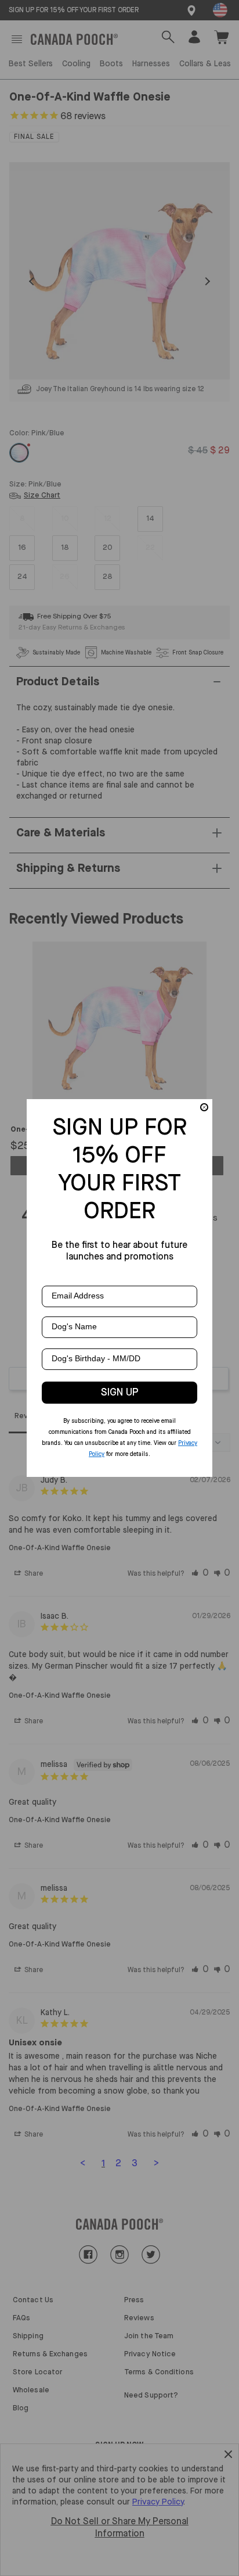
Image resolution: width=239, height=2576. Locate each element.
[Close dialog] (204, 1107)
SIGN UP (120, 1393)
